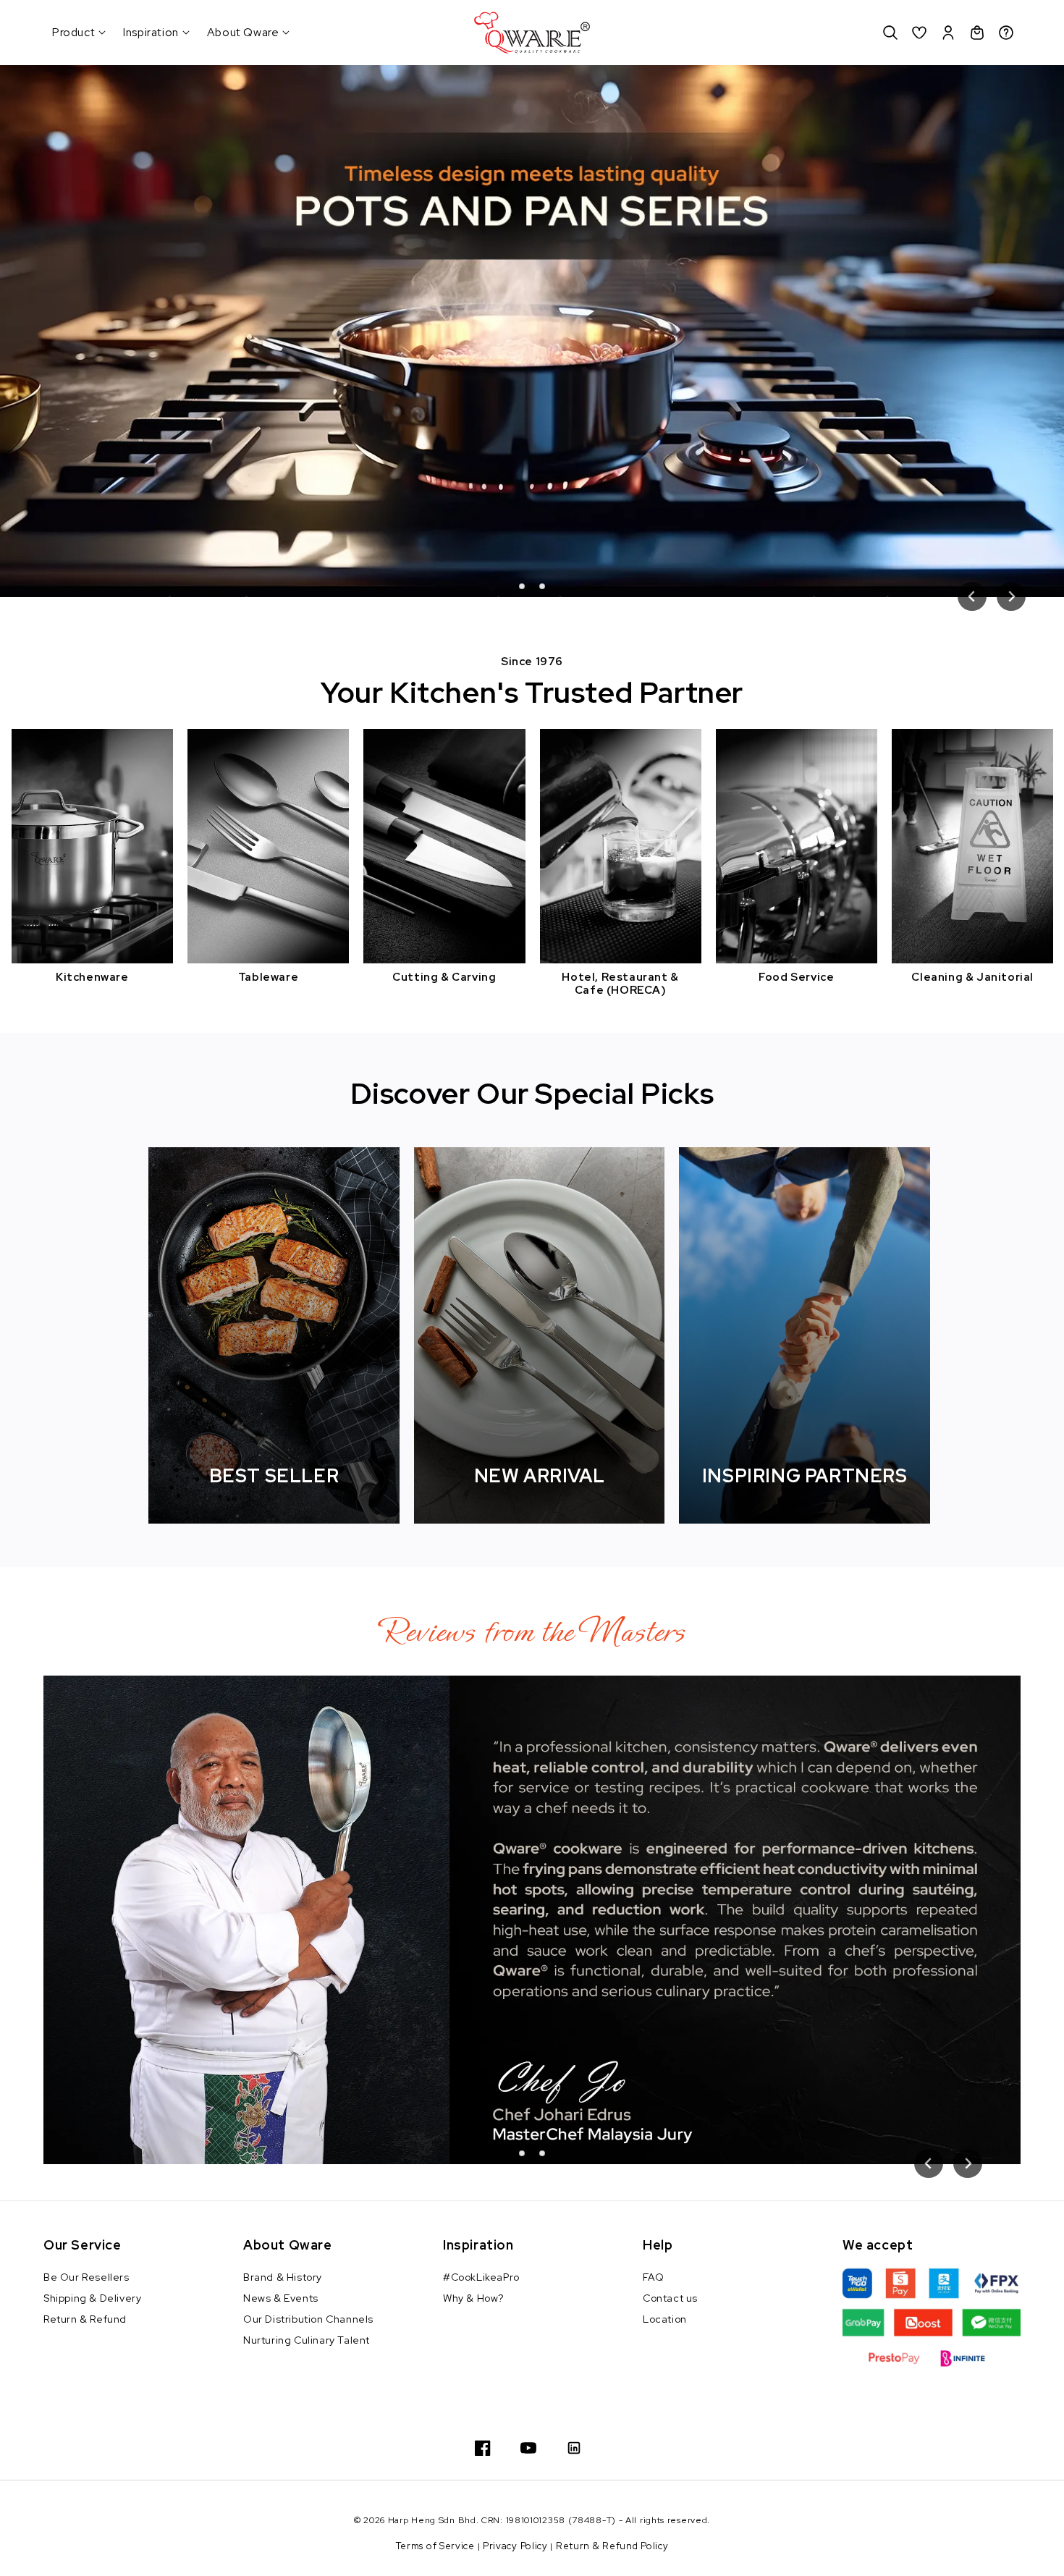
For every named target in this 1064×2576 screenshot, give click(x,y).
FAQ (654, 2277)
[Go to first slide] (1011, 596)
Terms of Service (435, 2546)
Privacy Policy (515, 2546)
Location (665, 2319)
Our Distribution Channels (308, 2319)
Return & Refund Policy (612, 2546)
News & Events (281, 2298)
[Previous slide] (972, 596)
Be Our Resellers (86, 2277)
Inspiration (151, 33)
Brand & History (283, 2277)
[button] (890, 33)
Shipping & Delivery (92, 2298)
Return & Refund (85, 2319)
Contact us (670, 2298)
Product (73, 33)
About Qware (243, 33)
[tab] (522, 586)
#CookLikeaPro (481, 2277)
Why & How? (473, 2298)
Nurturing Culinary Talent (307, 2340)
